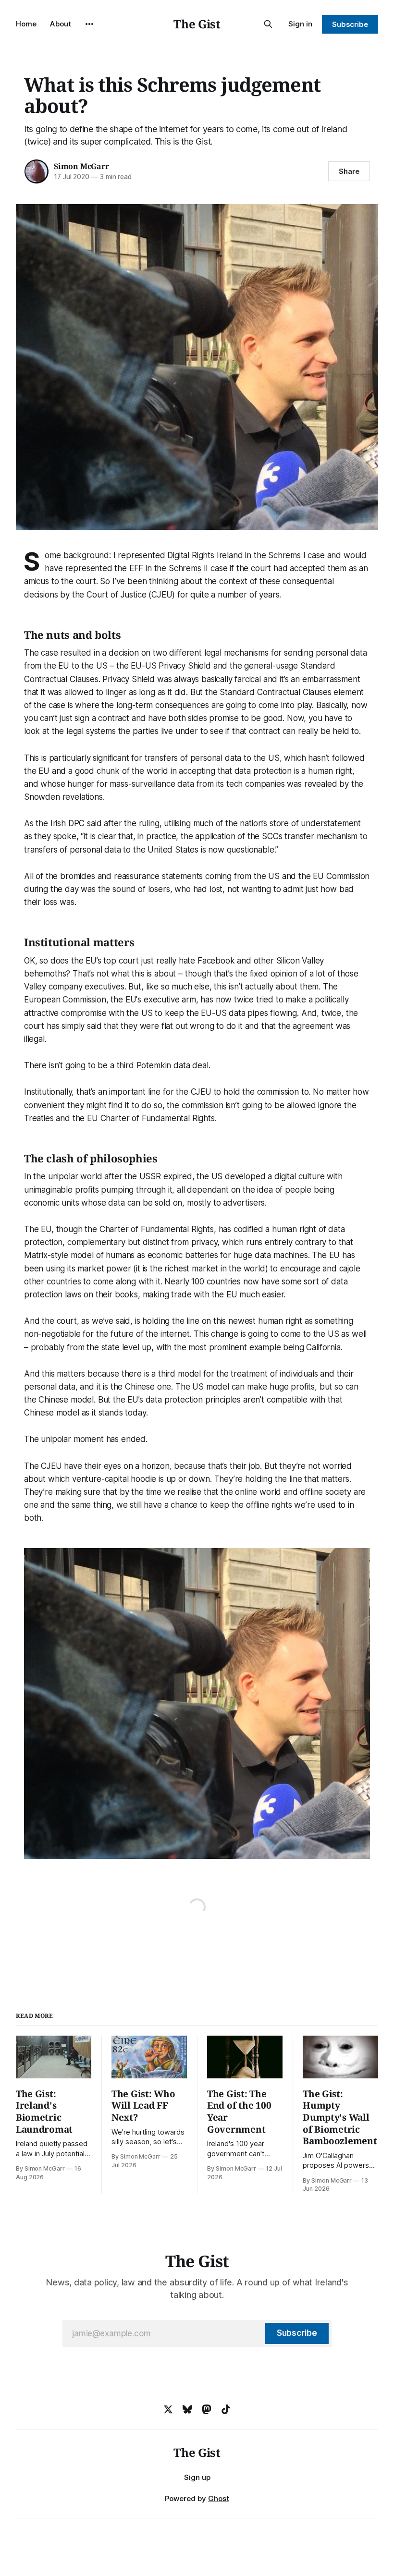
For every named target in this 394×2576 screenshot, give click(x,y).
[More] (89, 24)
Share (349, 171)
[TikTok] (226, 2409)
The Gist (197, 24)
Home (26, 24)
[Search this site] (268, 24)
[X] (168, 2409)
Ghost (219, 2498)
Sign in (300, 24)
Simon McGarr (81, 166)
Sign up (197, 2477)
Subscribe (350, 24)
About (61, 24)
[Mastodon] (207, 2409)
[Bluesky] (187, 2409)
